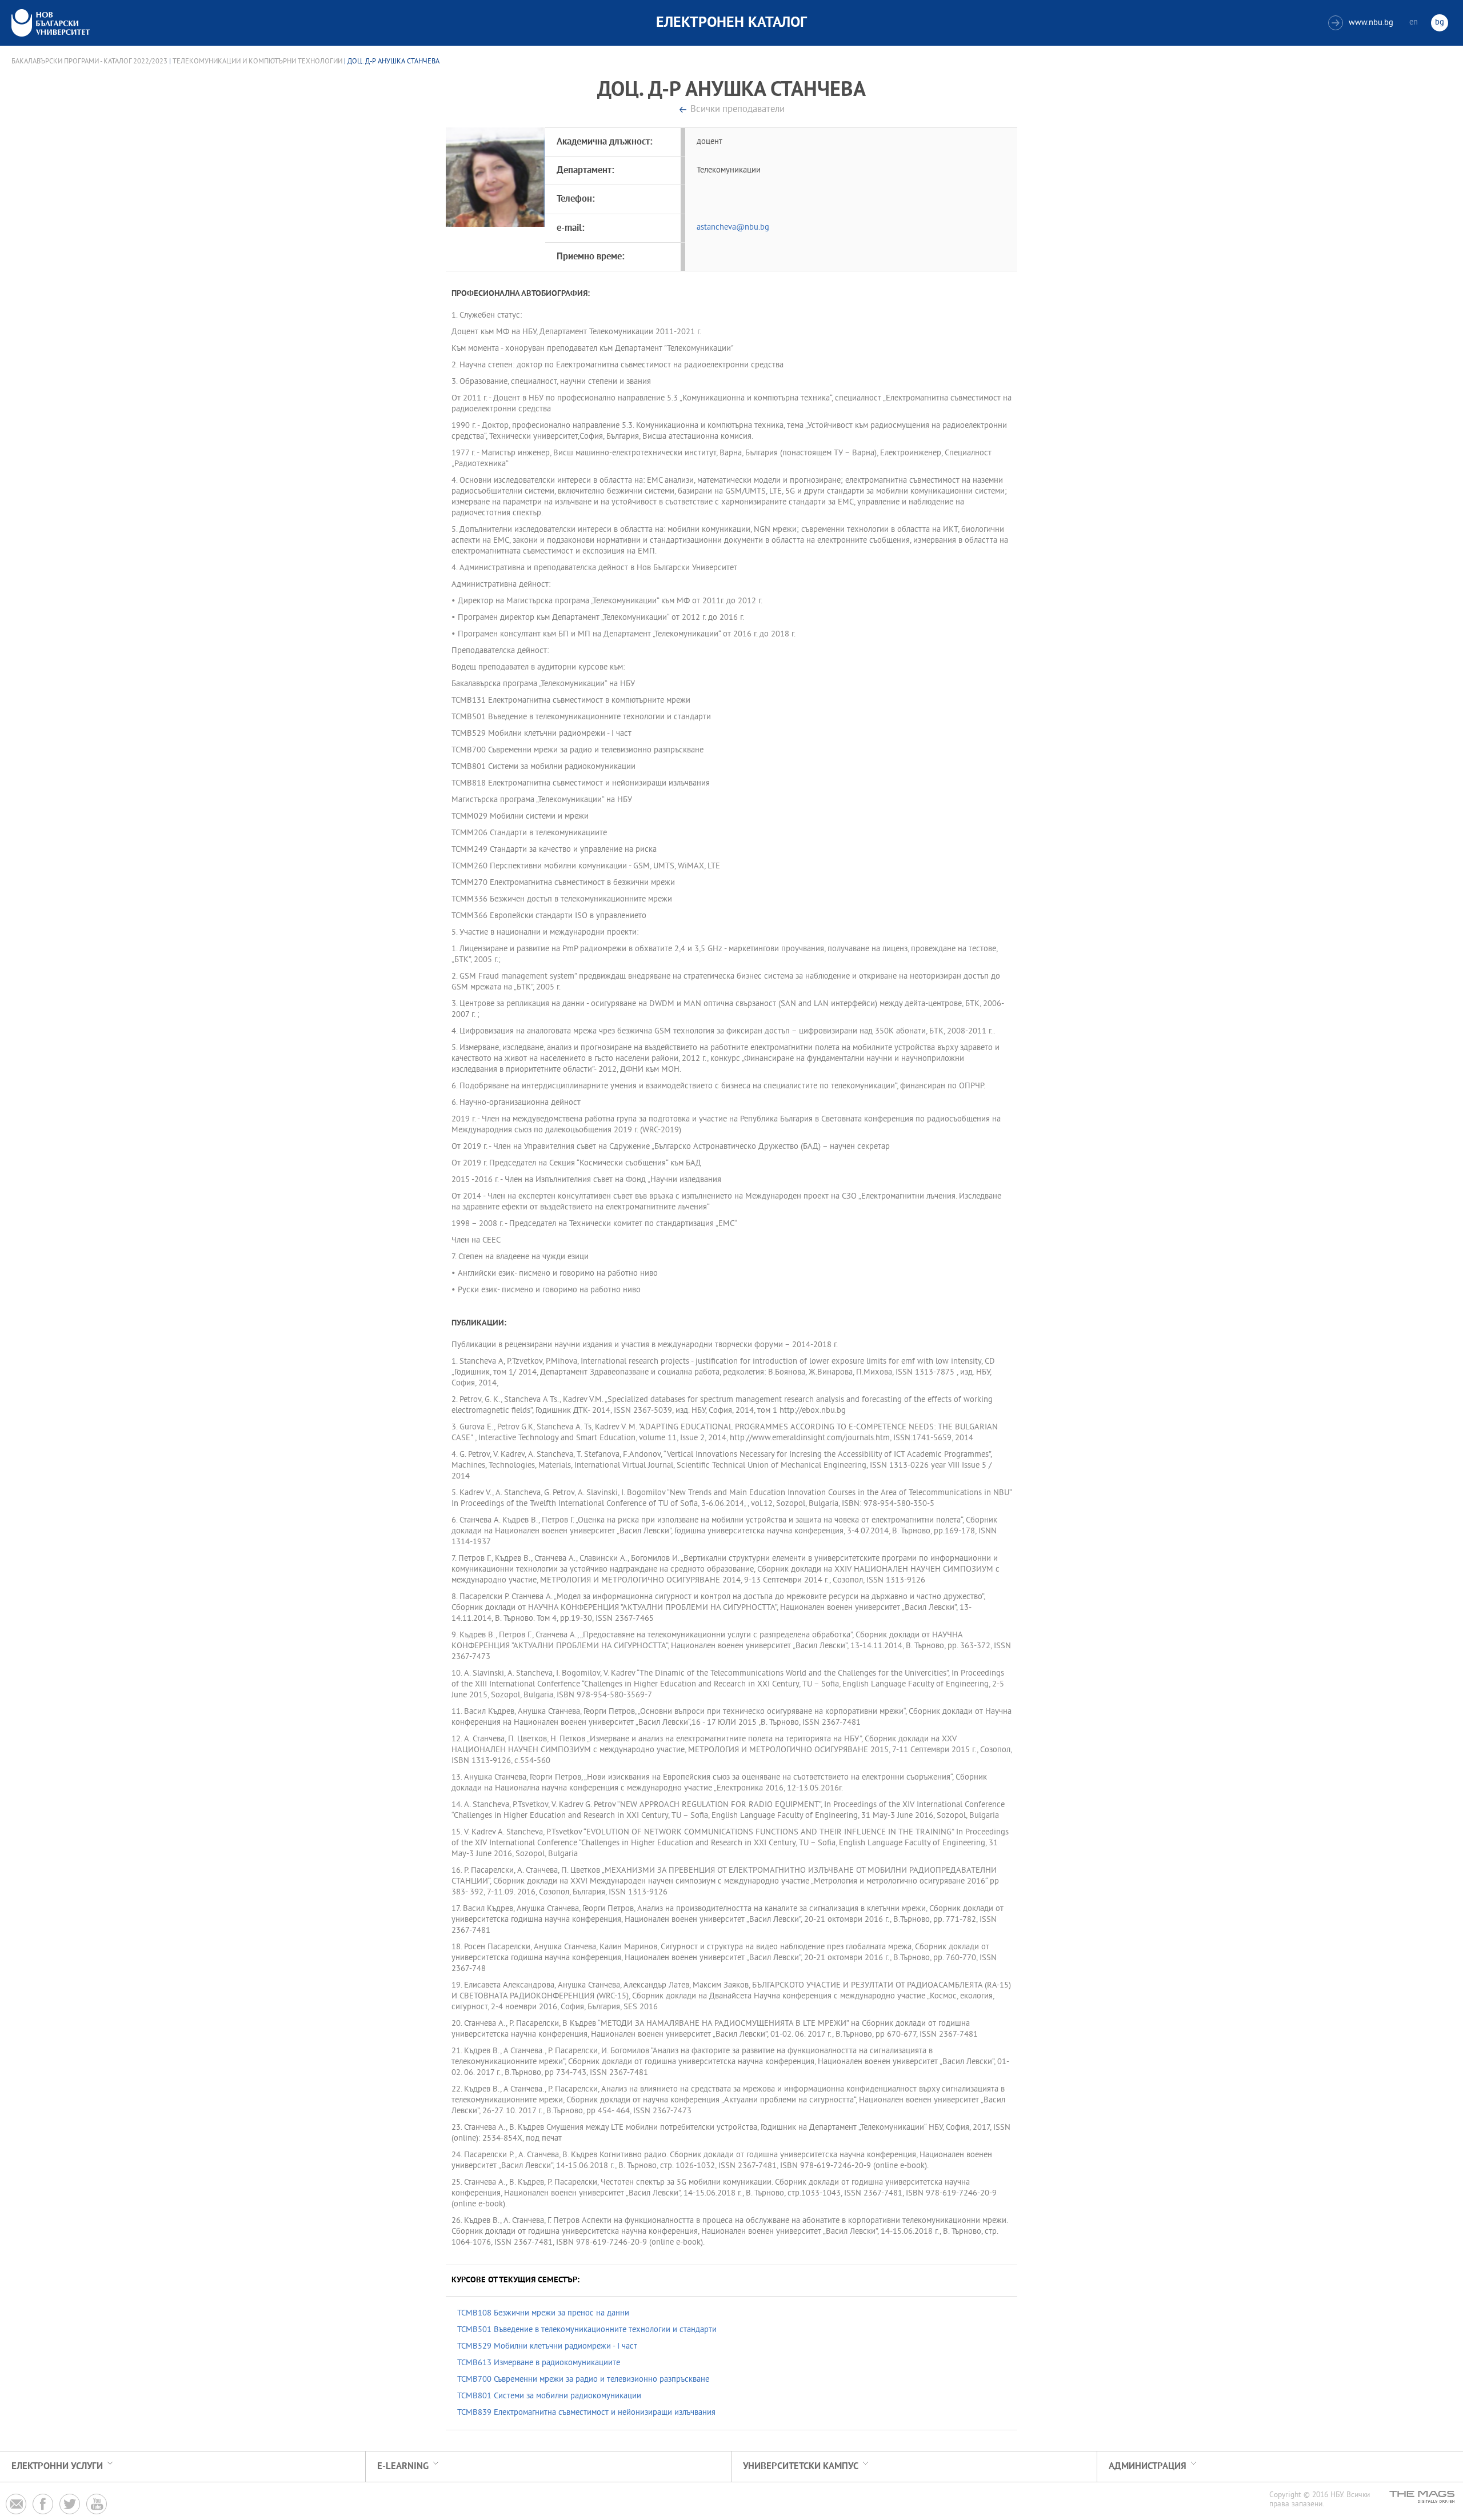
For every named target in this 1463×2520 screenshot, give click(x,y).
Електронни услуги (57, 2467)
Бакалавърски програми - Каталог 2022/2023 (89, 62)
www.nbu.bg (1362, 23)
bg (1440, 23)
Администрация (1148, 2467)
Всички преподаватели (738, 110)
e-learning (403, 2467)
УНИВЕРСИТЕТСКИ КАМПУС (801, 2467)
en (1414, 23)
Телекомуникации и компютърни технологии (257, 62)
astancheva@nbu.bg (733, 228)
